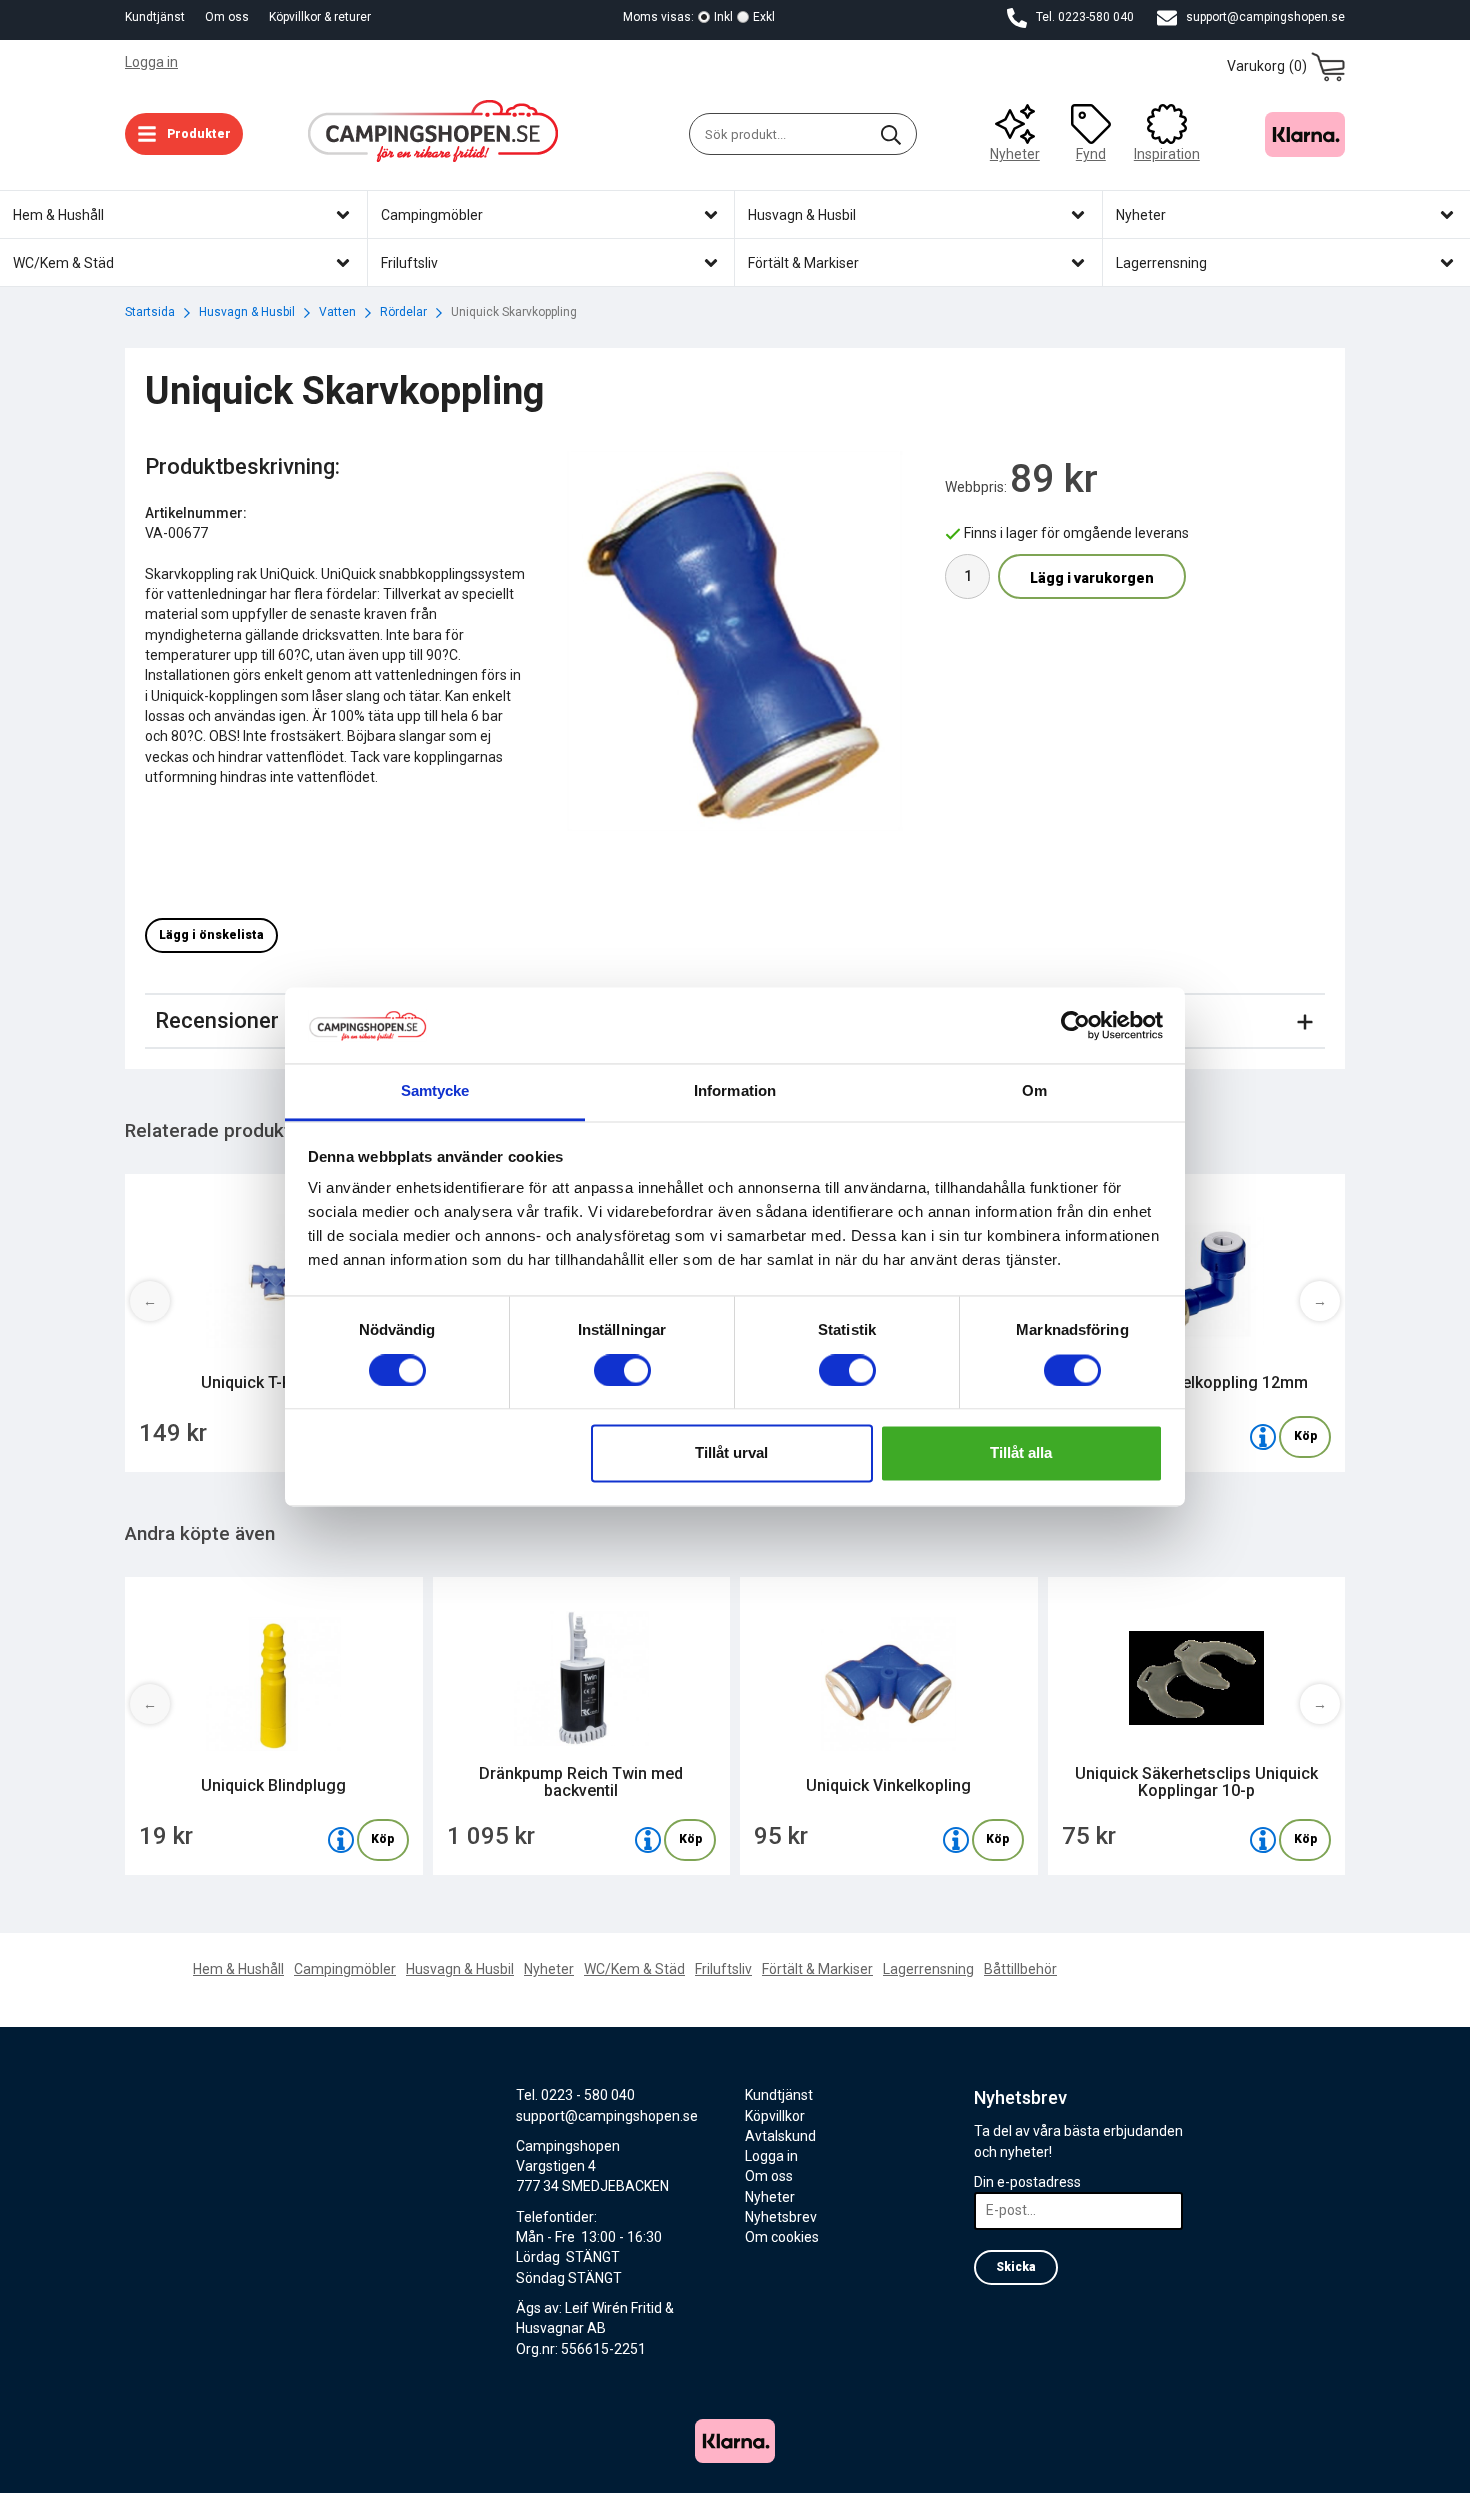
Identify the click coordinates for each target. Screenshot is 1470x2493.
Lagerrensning (928, 1969)
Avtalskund (780, 2136)
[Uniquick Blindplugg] (341, 1840)
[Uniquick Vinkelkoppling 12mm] (1263, 1437)
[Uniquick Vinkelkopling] (956, 1840)
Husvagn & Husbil (460, 1969)
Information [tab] (735, 1091)
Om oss (227, 17)
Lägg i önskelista (211, 935)
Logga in (151, 62)
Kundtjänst (155, 17)
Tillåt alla (1021, 1453)
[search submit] (891, 134)
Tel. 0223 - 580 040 (575, 2095)
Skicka (1016, 2267)
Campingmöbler (345, 1969)
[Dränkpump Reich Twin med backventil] (648, 1840)
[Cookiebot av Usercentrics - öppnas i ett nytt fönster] (1075, 1025)
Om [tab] (1034, 1091)
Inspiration (1167, 154)
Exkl (764, 17)
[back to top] (1317, 2465)
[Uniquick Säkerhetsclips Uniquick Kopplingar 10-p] (1263, 1840)
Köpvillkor (775, 2116)
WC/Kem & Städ (634, 1969)
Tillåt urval (731, 1453)
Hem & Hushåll (238, 1969)
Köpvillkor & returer (320, 17)
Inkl (723, 17)
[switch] (622, 1370)
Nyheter (1015, 154)
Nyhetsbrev (781, 2217)
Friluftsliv (723, 1969)
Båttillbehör (1020, 1969)
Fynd (1091, 154)
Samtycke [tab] (435, 1091)
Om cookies (782, 2237)
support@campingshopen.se (1264, 17)
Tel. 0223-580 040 (1083, 17)
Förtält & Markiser (817, 1969)
